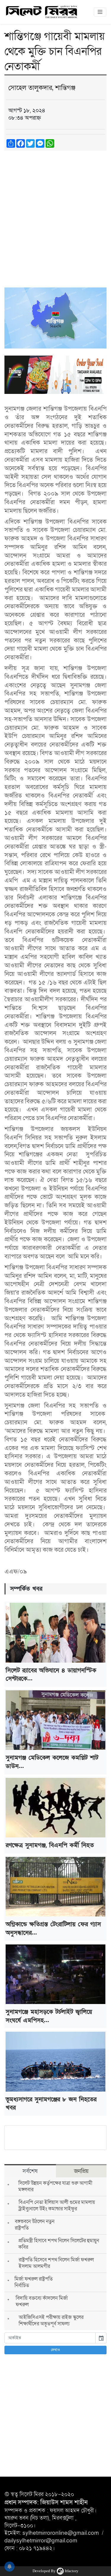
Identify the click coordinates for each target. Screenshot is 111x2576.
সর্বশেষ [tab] (30, 2171)
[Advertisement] (55, 213)
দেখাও (55, 2350)
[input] (50, 2338)
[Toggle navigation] (100, 12)
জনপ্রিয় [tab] (81, 2171)
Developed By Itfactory (55, 2571)
